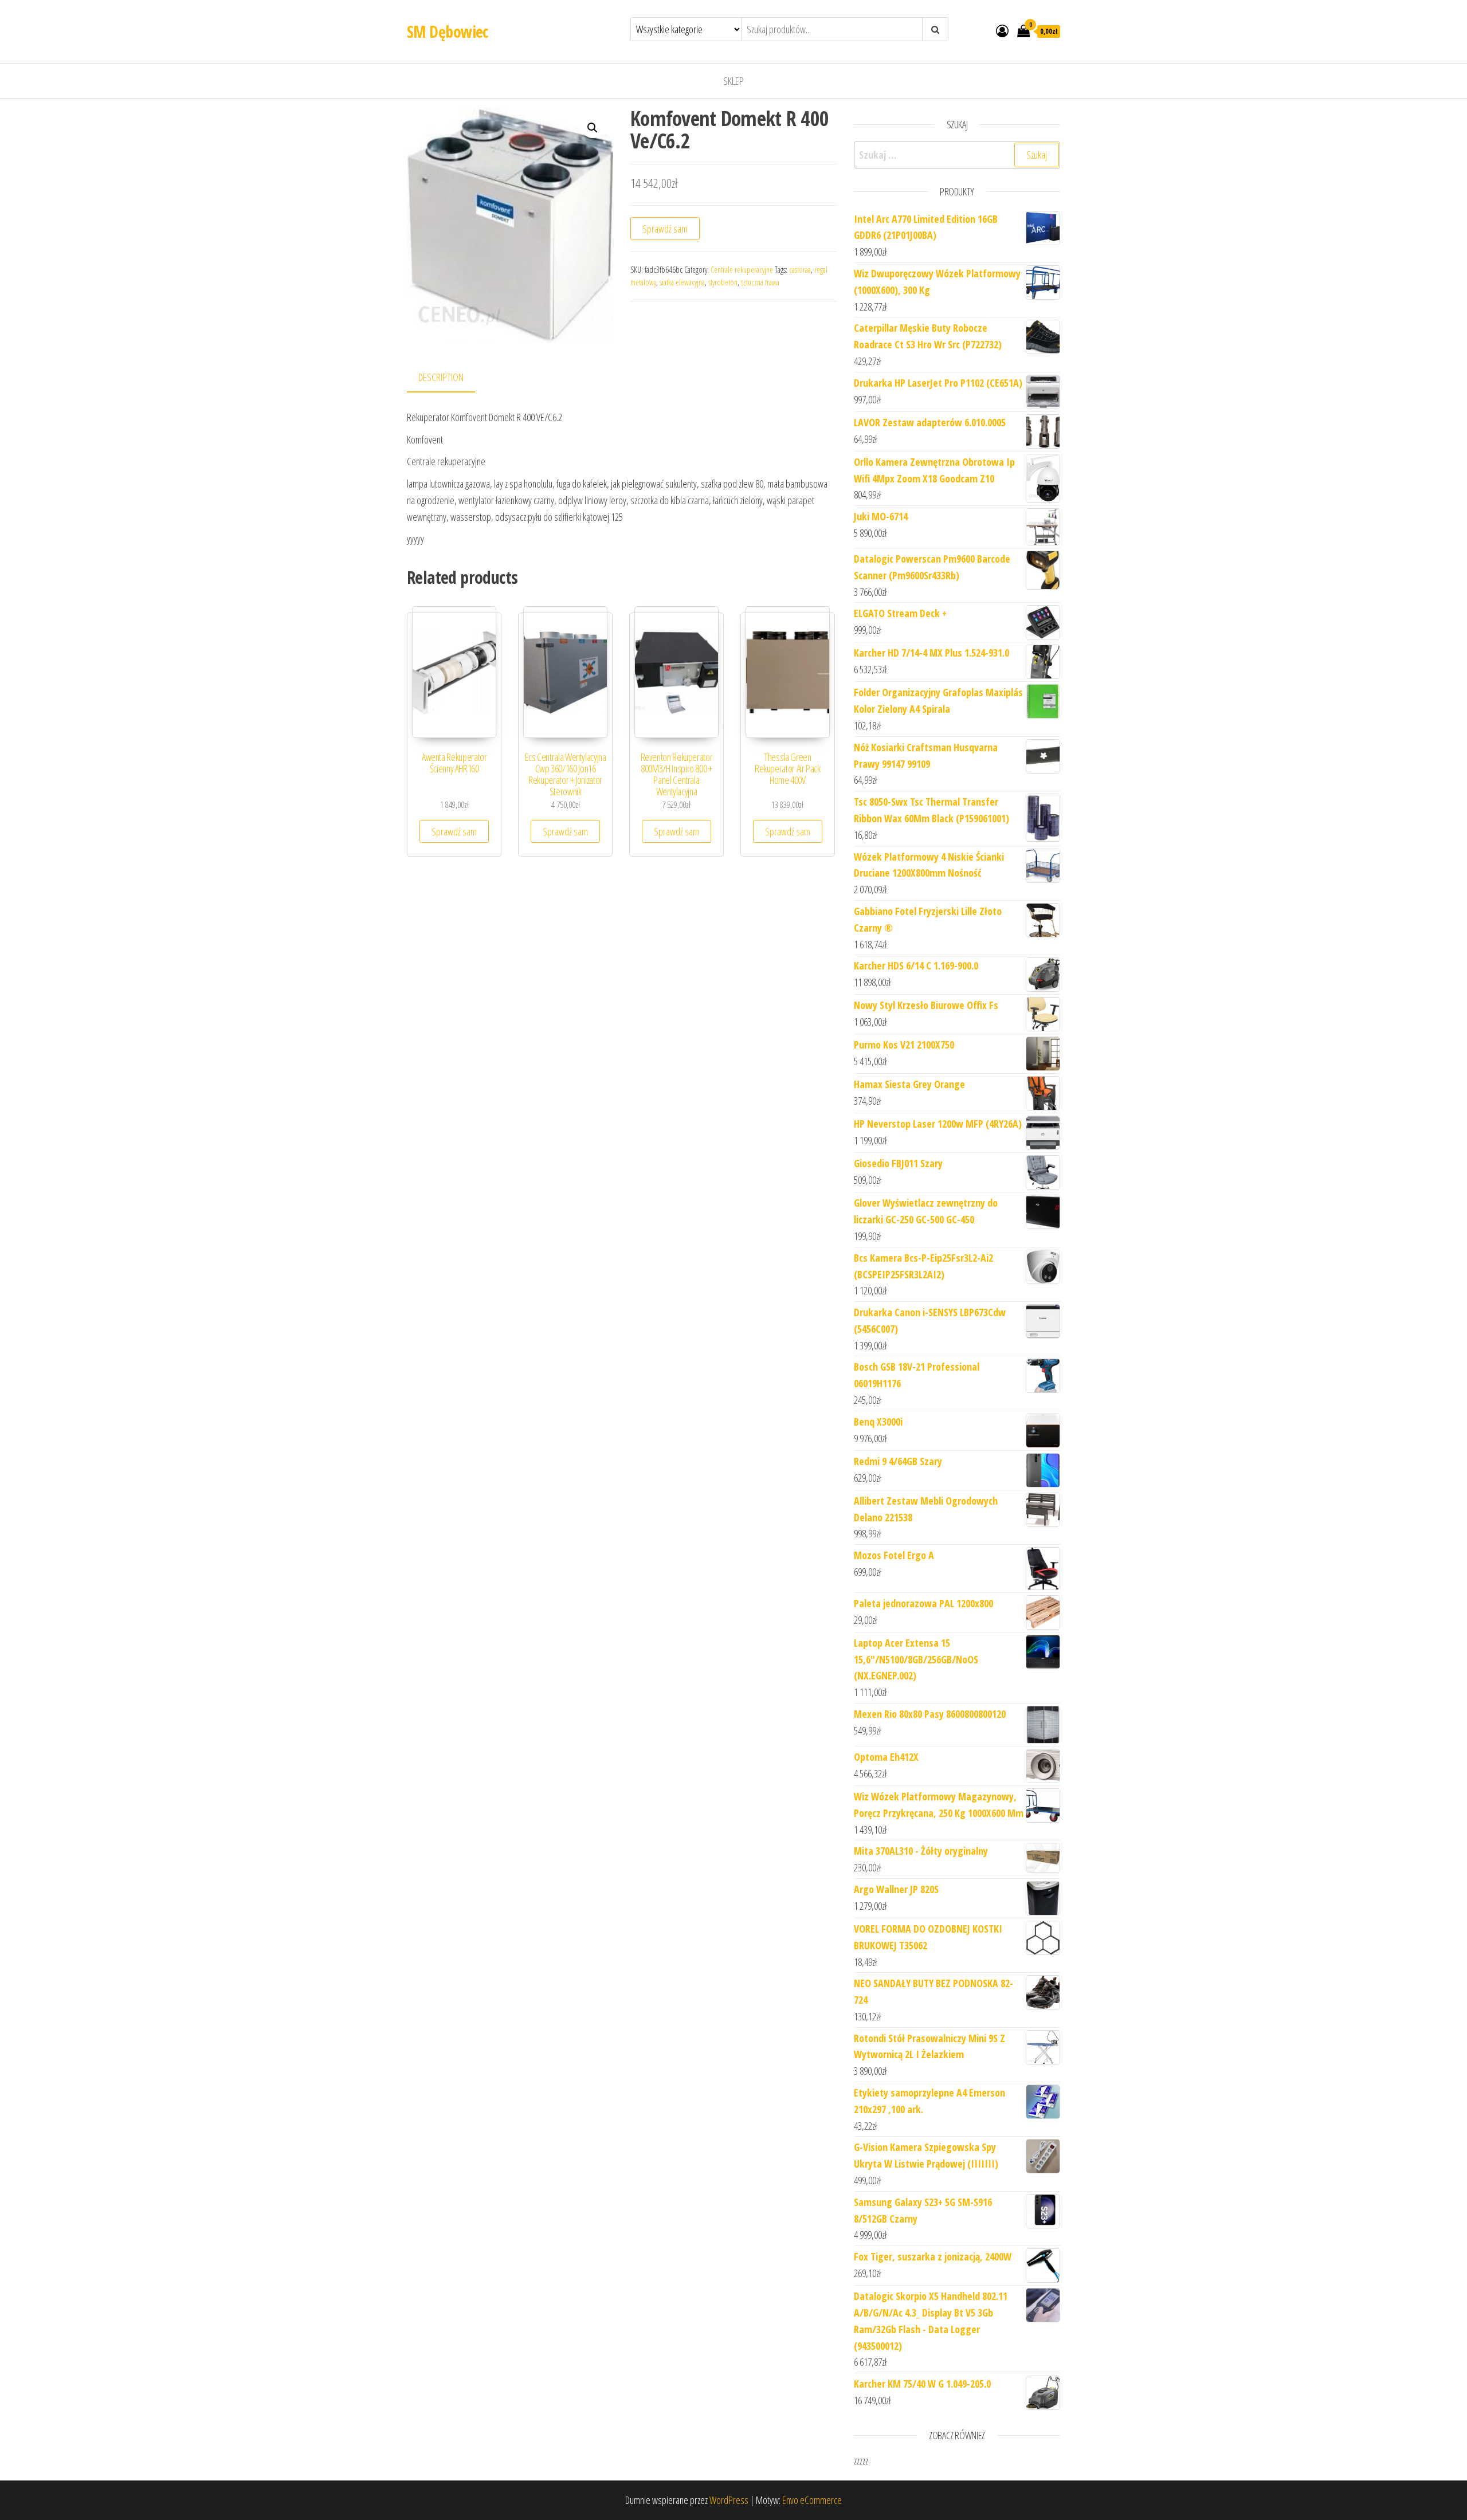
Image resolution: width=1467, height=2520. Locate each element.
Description (441, 377)
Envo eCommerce (812, 2500)
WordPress (729, 2500)
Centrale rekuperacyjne (742, 270)
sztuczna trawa (760, 282)
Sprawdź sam (665, 229)
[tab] (450, 378)
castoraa (800, 270)
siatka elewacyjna (682, 282)
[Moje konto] (1002, 30)
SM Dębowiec (448, 32)
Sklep (733, 81)
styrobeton (723, 282)
